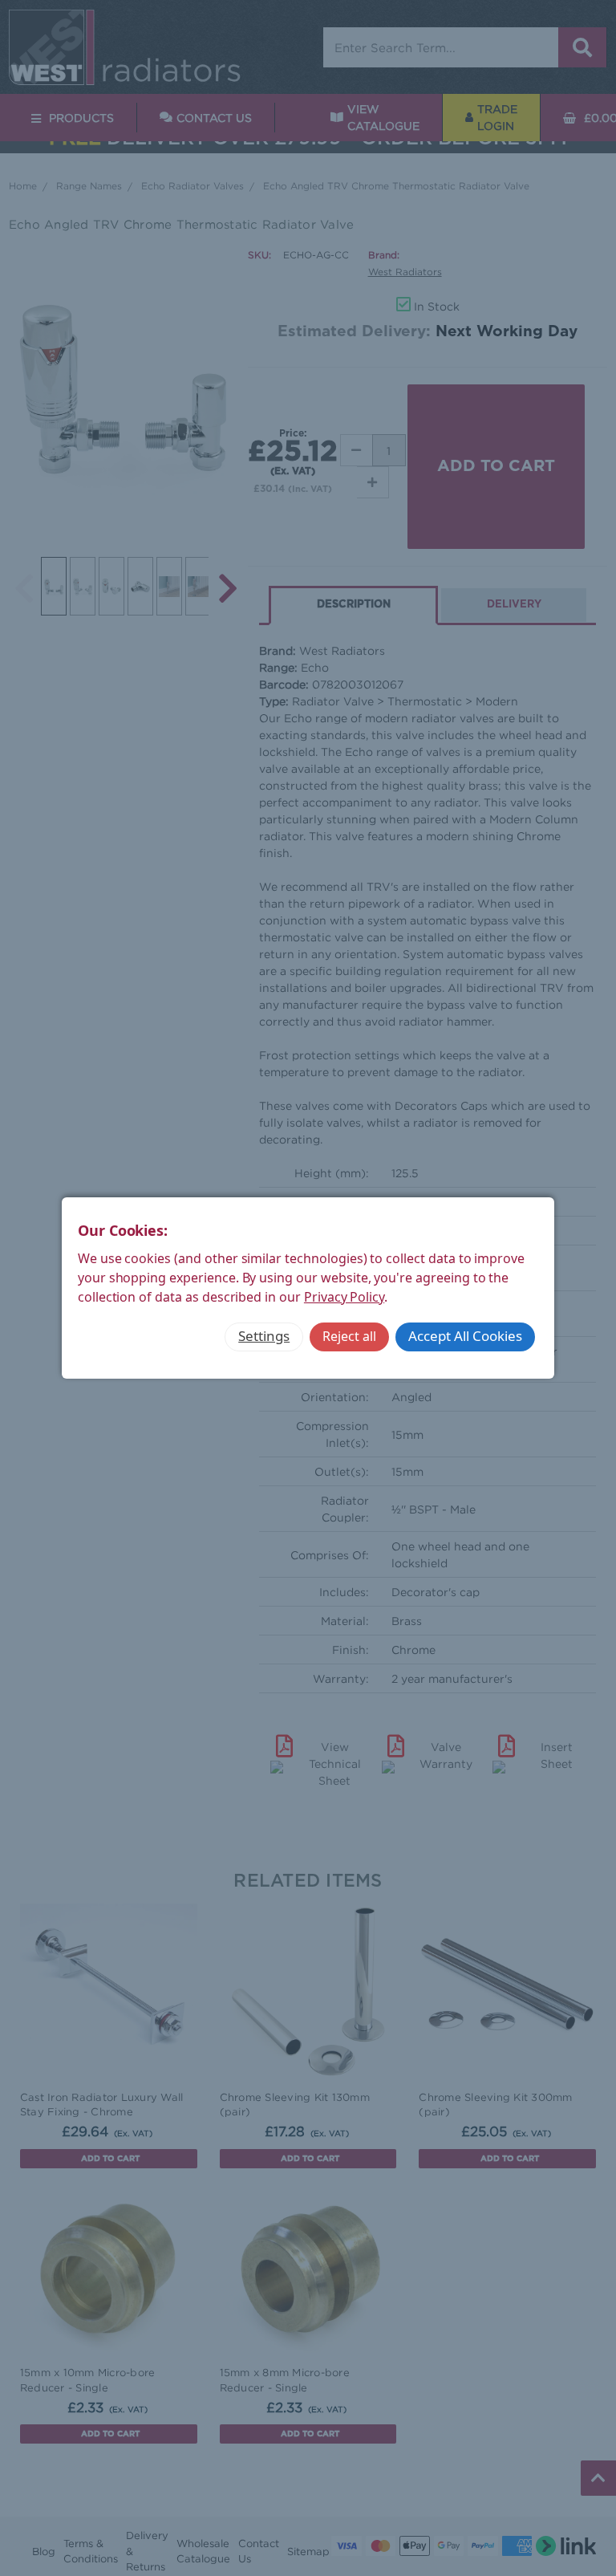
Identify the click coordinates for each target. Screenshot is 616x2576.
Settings (264, 1336)
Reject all (349, 1336)
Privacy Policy (344, 1297)
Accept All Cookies (465, 1336)
